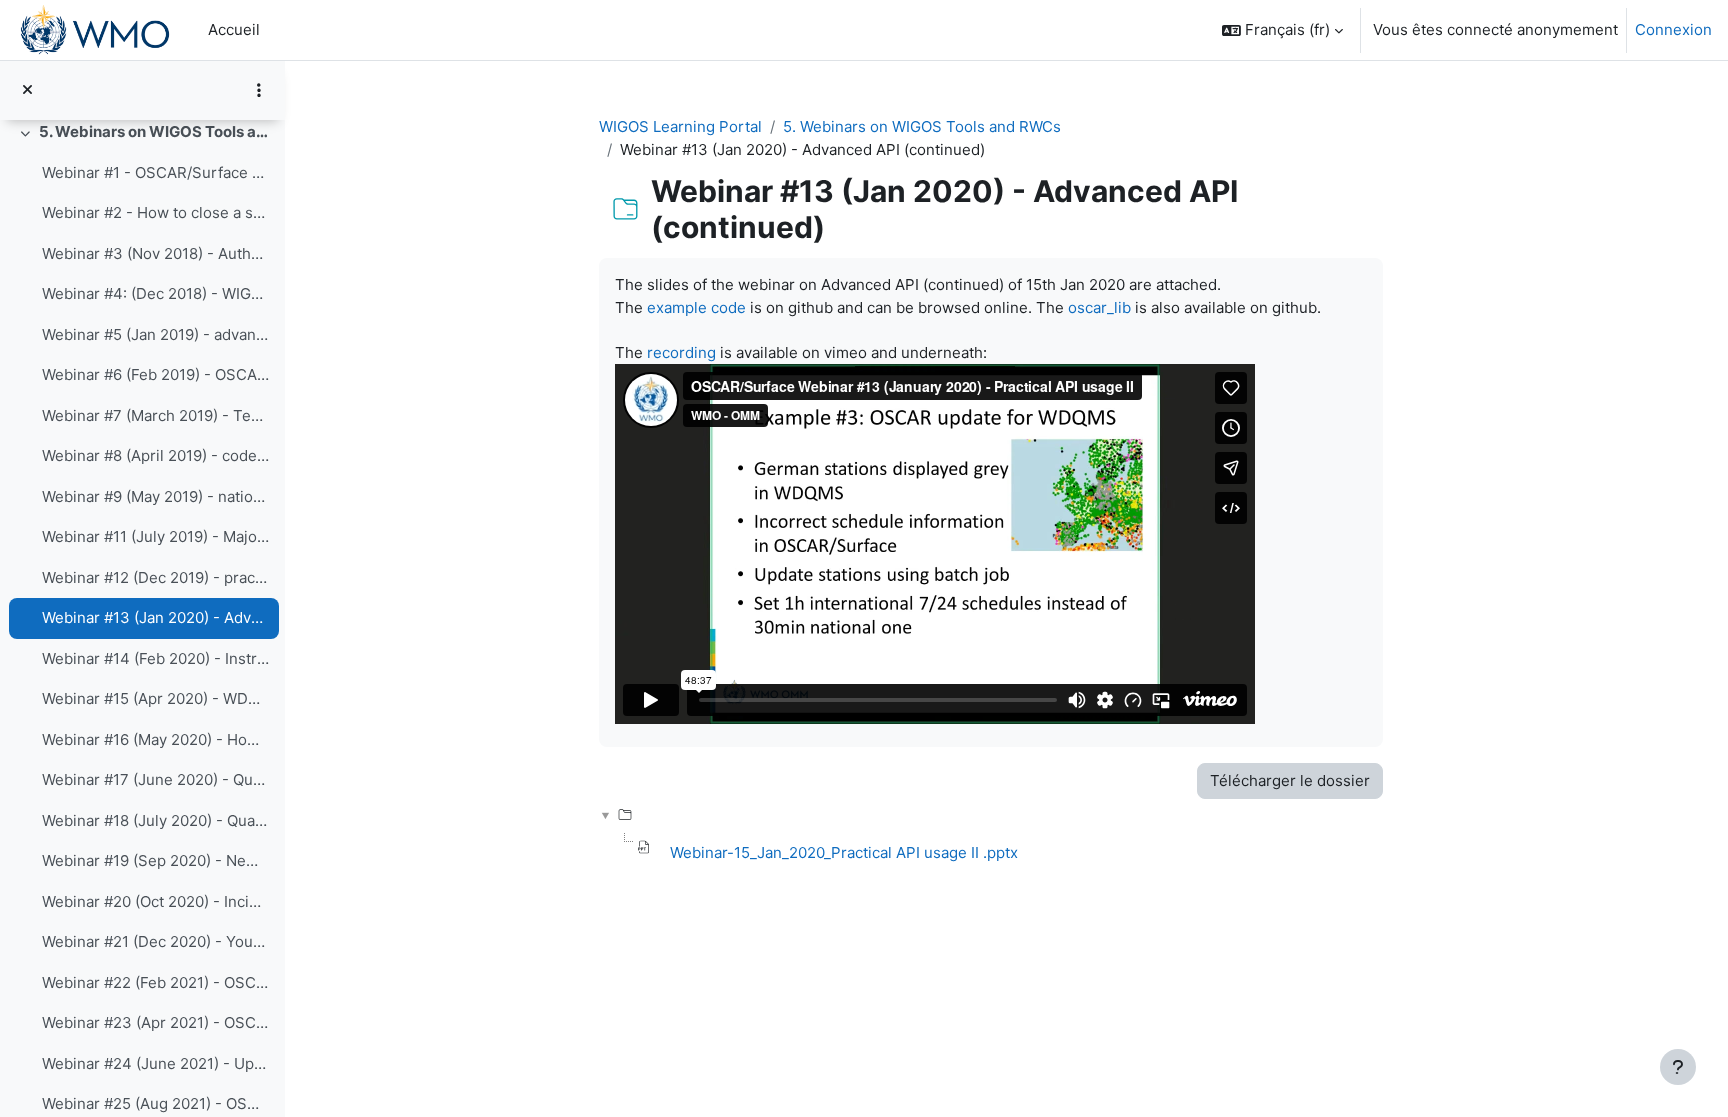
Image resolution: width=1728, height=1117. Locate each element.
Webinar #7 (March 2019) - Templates (155, 415)
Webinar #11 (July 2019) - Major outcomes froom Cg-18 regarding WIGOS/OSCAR (155, 536)
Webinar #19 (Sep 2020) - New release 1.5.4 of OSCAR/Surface (155, 860)
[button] (1282, 30)
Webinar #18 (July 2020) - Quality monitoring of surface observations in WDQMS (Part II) (155, 820)
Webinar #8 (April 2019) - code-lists (155, 455)
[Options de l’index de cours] (259, 90)
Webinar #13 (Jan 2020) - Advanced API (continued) (155, 617)
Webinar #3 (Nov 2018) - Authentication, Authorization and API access (155, 253)
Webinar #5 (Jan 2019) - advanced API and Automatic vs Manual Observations (155, 334)
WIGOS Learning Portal (680, 126)
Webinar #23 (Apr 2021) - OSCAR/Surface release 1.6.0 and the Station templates (155, 1022)
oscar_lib (1099, 307)
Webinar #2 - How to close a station (155, 212)
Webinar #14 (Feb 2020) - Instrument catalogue (155, 658)
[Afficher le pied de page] (1678, 1067)
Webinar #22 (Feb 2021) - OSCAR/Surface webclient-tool (155, 982)
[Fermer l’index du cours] (27, 90)
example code (696, 307)
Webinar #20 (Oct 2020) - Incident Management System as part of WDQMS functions (155, 901)
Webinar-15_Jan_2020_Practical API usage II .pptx (844, 852)
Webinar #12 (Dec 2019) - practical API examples (155, 577)
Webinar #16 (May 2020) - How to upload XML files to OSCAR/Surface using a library (155, 739)
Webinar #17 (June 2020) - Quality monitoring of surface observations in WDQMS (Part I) (155, 779)
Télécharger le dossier (1290, 780)
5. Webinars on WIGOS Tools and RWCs (154, 131)
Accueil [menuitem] (234, 29)
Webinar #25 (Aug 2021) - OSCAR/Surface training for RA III (155, 1103)
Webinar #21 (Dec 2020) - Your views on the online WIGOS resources (155, 941)
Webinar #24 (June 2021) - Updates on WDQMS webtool (155, 1063)
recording (681, 352)
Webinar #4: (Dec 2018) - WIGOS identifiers (155, 293)
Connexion (1673, 29)
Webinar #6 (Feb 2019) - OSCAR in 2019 (155, 374)
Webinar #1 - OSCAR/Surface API (155, 172)
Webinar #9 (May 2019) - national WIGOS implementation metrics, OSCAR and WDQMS (155, 496)
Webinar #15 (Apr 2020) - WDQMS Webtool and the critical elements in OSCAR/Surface (155, 698)
